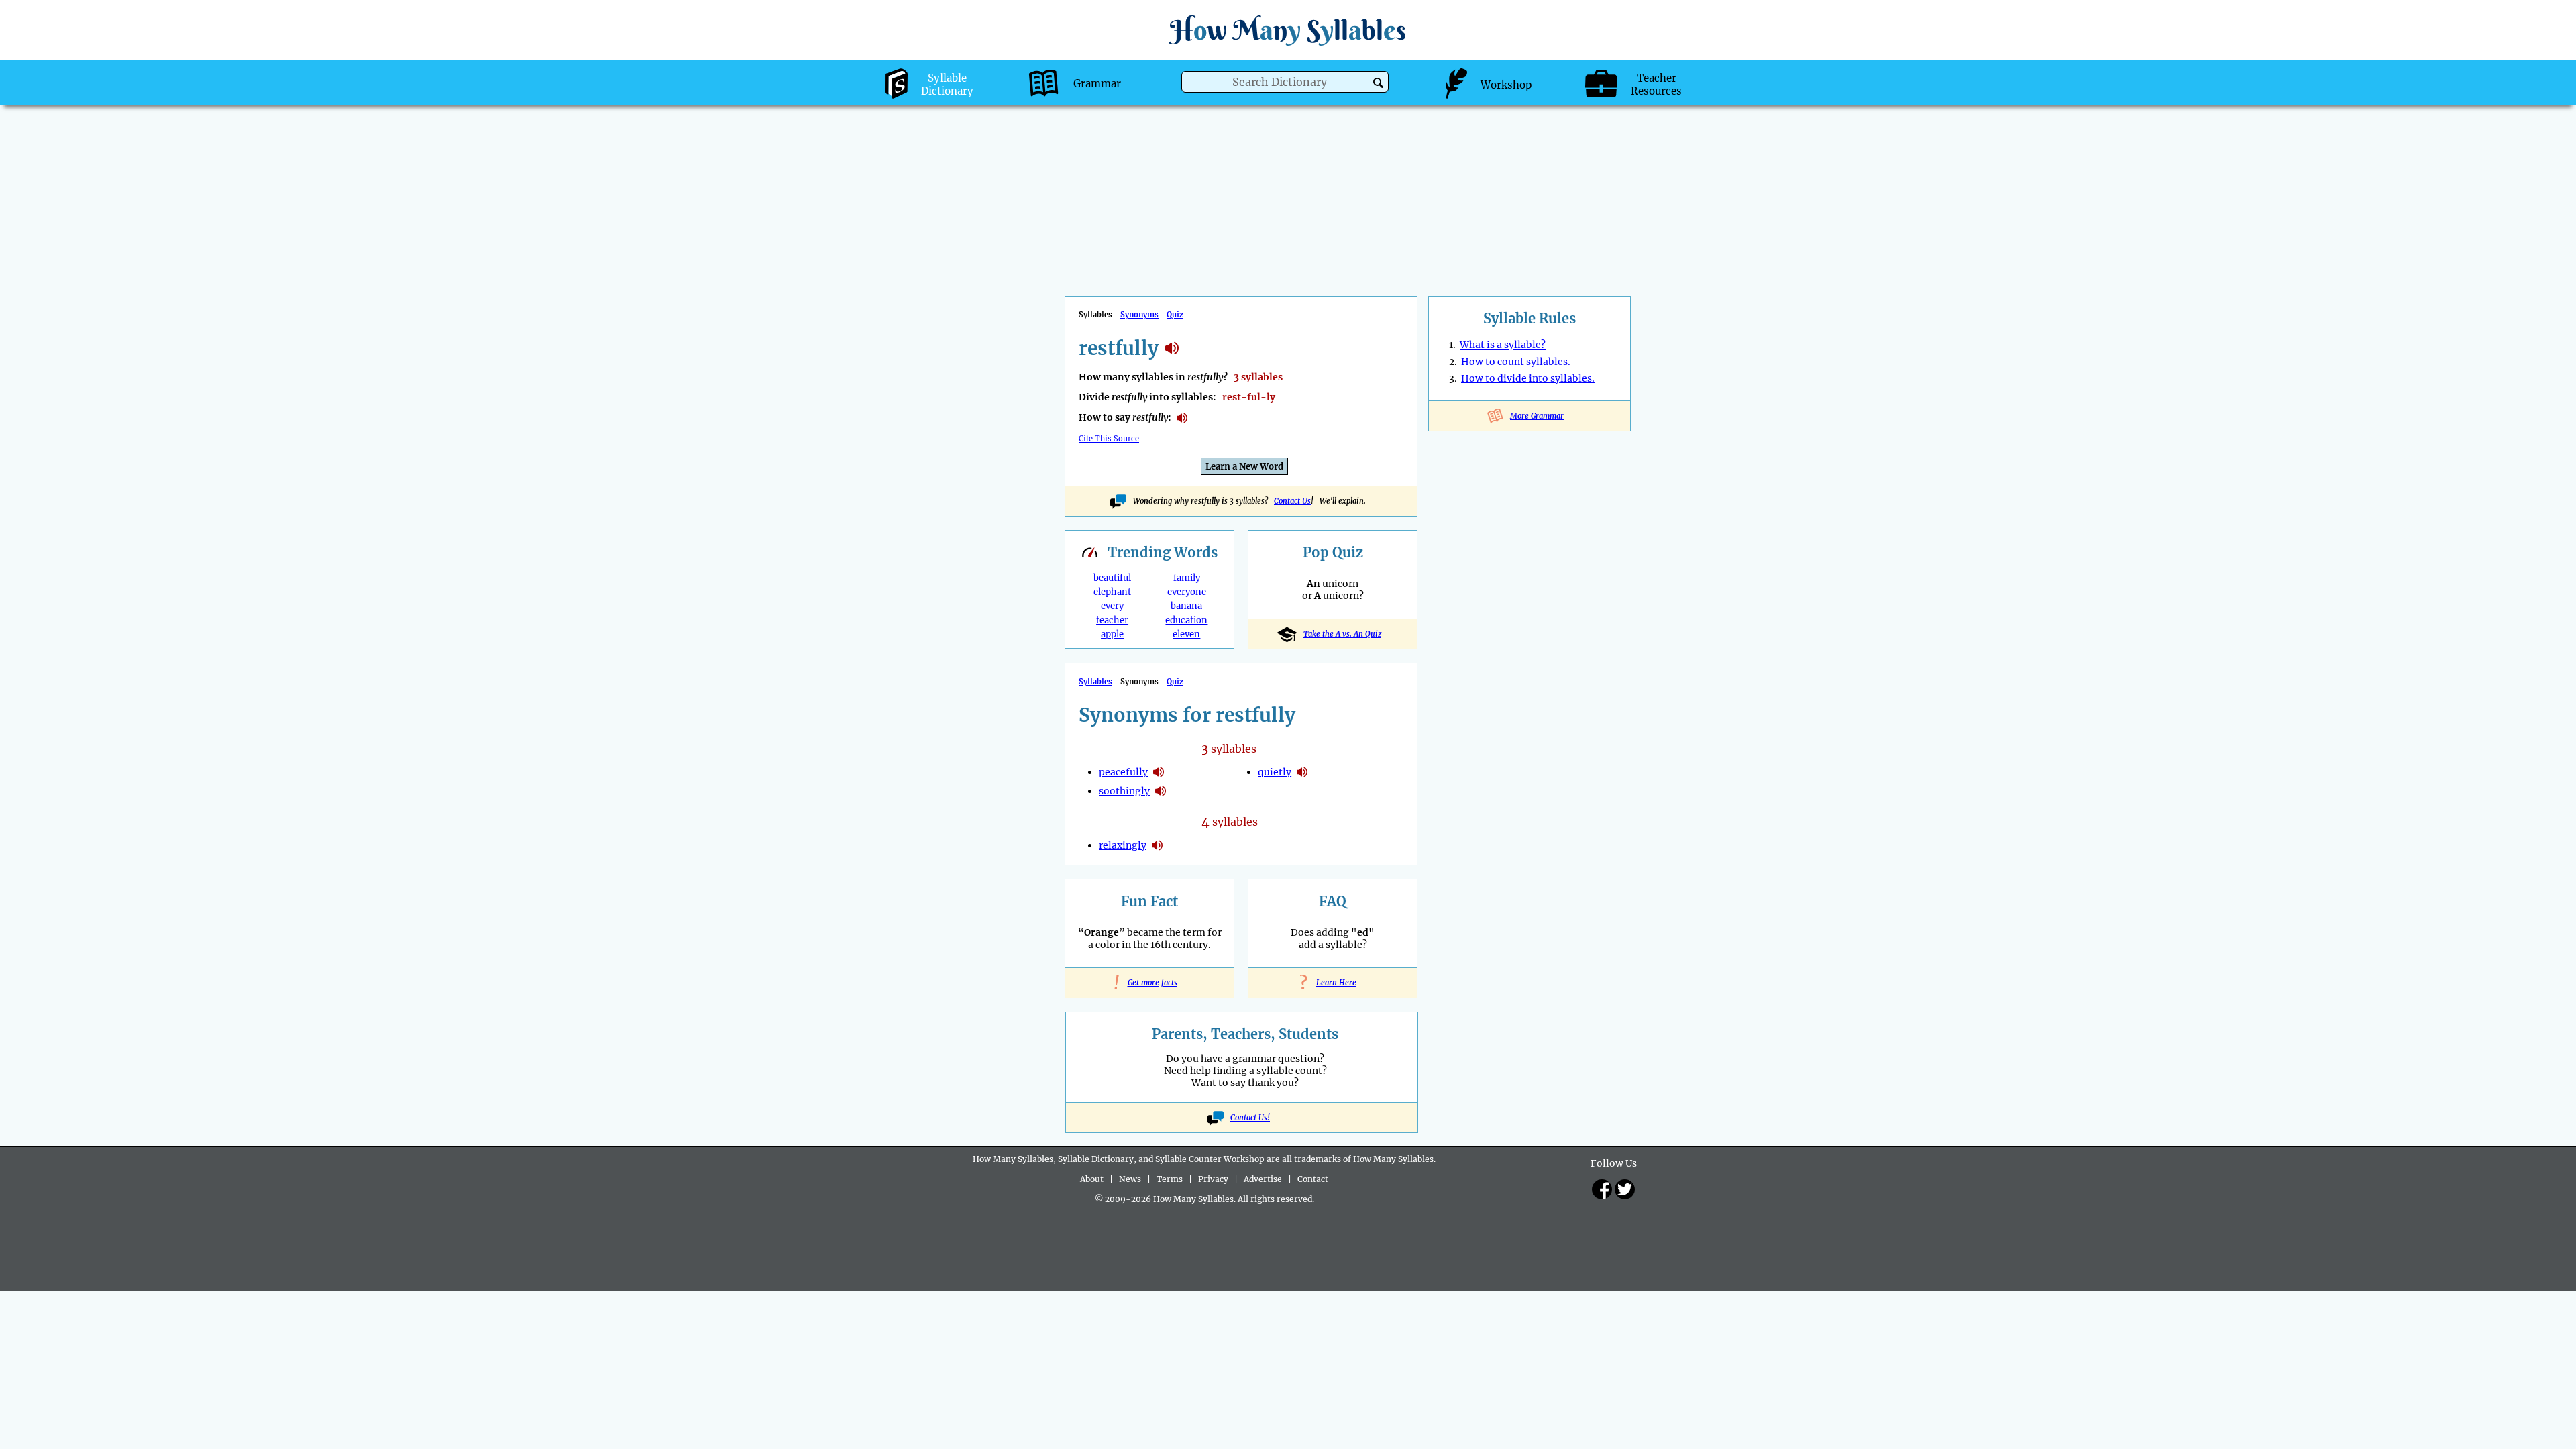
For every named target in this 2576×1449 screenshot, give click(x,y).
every (1112, 606)
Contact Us (1292, 501)
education (1186, 620)
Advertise (1263, 1179)
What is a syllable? (1503, 345)
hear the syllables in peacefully (1159, 772)
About (1092, 1179)
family (1187, 578)
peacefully (1123, 772)
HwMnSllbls (1288, 30)
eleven (1186, 634)
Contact (1313, 1179)
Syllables (1095, 682)
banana (1186, 606)
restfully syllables (1172, 348)
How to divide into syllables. (1528, 378)
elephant (1112, 592)
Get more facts (1150, 983)
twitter (1625, 1189)
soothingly (1124, 791)
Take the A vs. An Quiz (1342, 634)
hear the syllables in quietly (1302, 772)
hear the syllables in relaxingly (1157, 845)
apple (1112, 634)
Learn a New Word (1244, 467)
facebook (1602, 1189)
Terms (1170, 1179)
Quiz (1175, 315)
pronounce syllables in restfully (1182, 418)
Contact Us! (1250, 1118)
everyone (1187, 592)
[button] (1378, 83)
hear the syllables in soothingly (1161, 791)
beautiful (1112, 578)
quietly (1275, 772)
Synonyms (1139, 315)
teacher (1112, 620)
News (1130, 1179)
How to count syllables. (1516, 362)
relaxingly (1123, 845)
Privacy (1213, 1179)
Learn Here (1333, 983)
